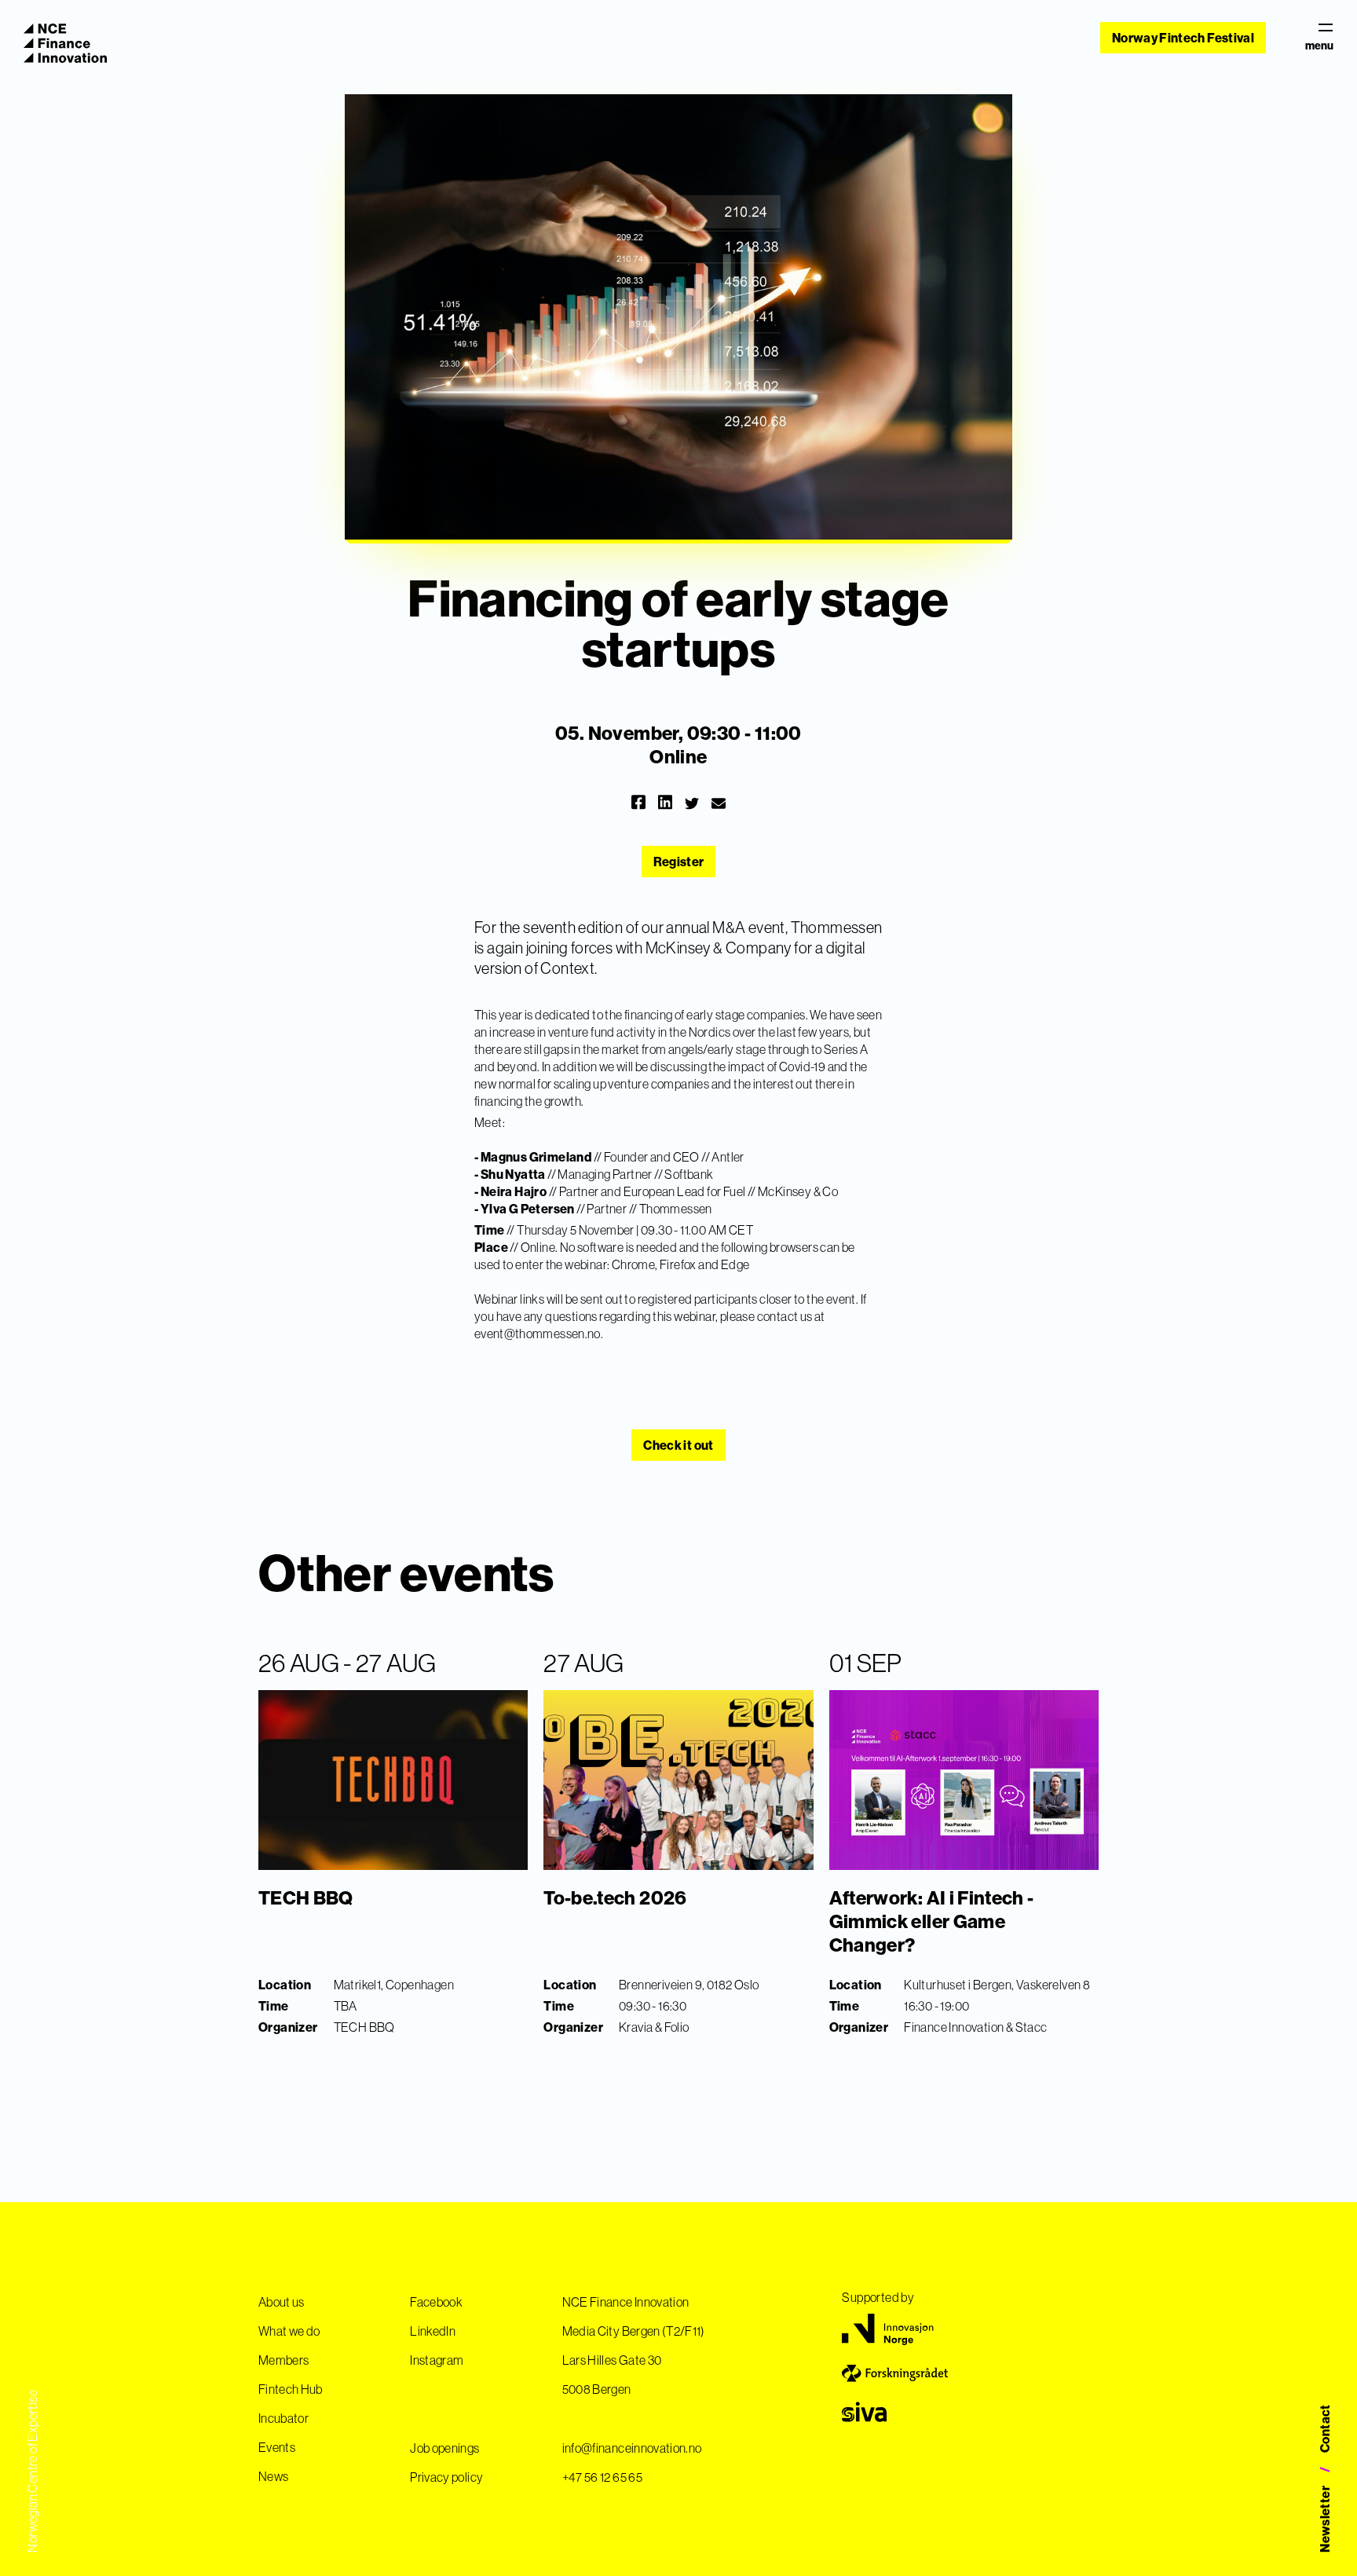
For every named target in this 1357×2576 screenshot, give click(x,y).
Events (277, 2447)
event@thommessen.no (538, 1334)
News (273, 2476)
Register (679, 862)
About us (282, 2302)
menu (1319, 45)
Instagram (437, 2360)
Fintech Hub (291, 2389)
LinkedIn (433, 2331)
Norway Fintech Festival (1183, 38)
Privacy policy (446, 2477)
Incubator (283, 2418)
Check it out (678, 1445)
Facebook (436, 2302)
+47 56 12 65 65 (602, 2477)
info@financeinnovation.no (632, 2448)
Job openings (444, 2448)
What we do (289, 2331)
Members (283, 2360)
